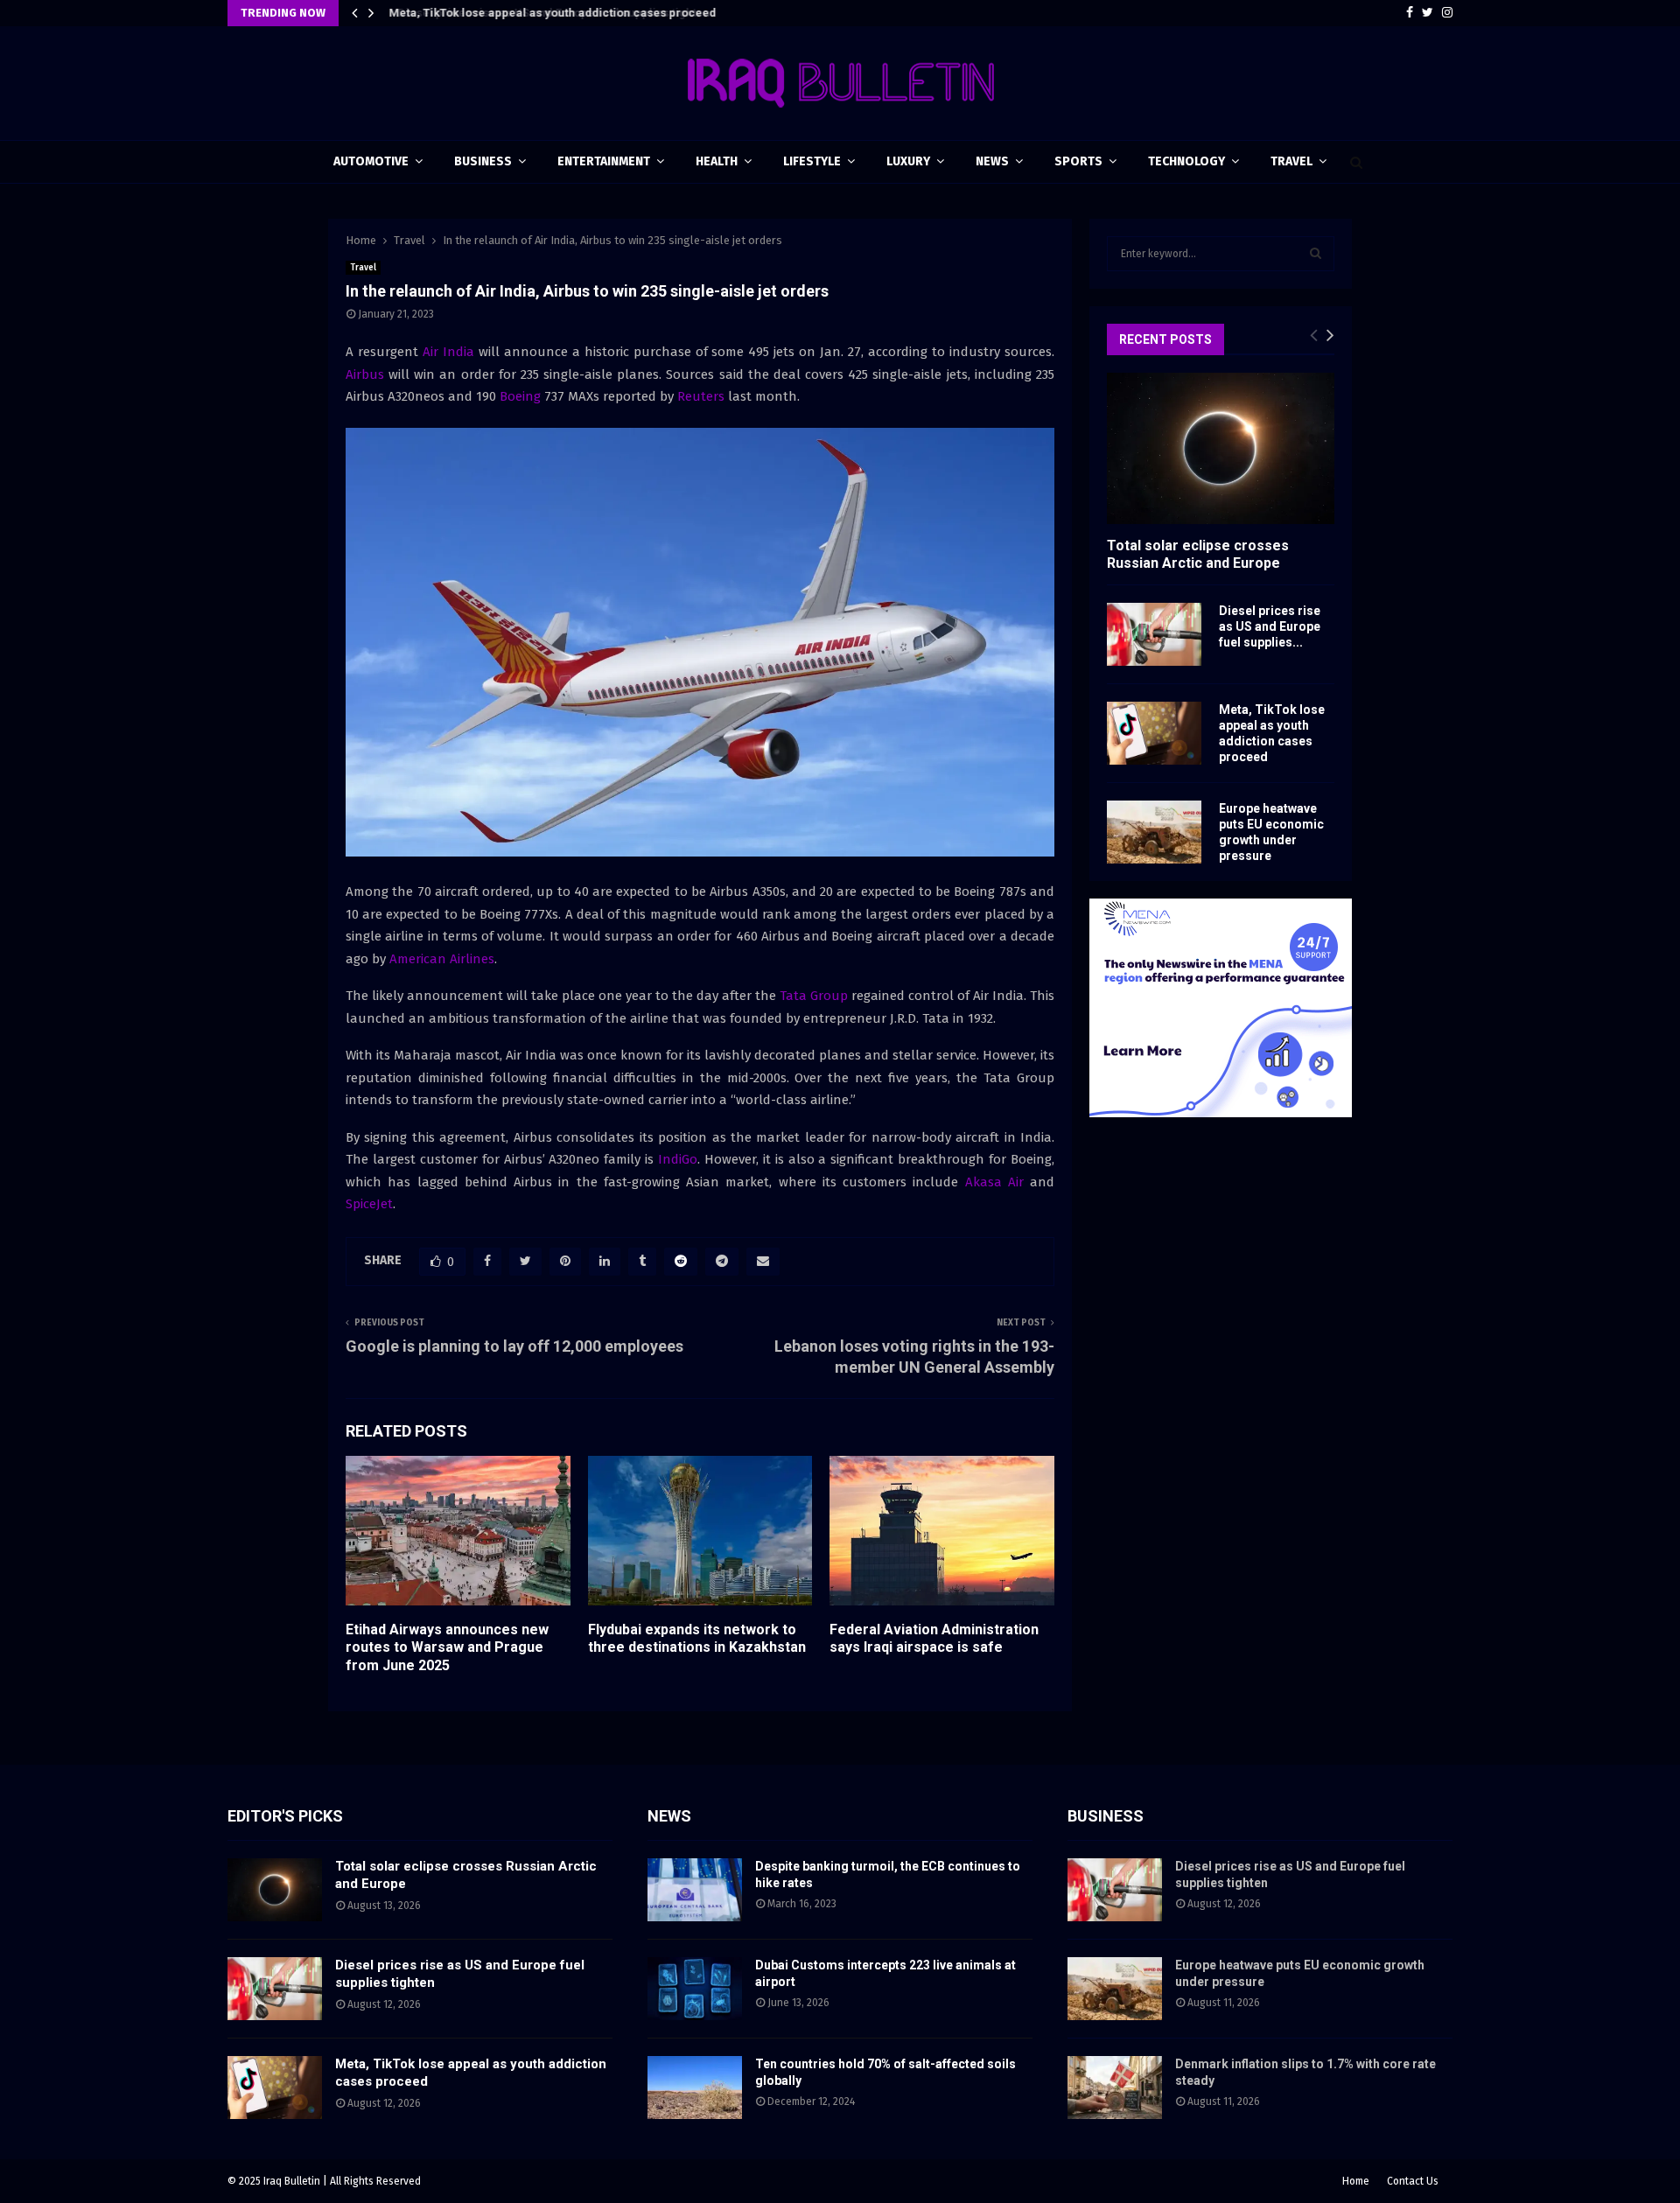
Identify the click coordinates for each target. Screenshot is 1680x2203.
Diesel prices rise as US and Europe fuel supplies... (1270, 626)
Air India (448, 352)
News (992, 161)
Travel (1291, 161)
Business (483, 161)
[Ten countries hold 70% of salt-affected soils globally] (695, 2088)
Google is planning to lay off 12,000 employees (514, 1346)
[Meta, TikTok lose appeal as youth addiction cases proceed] (1154, 733)
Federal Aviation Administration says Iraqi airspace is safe (934, 1639)
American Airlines (442, 959)
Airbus (365, 374)
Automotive (371, 161)
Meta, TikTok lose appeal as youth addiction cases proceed (550, 13)
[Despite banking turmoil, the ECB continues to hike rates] (695, 1890)
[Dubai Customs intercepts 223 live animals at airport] (695, 1989)
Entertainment (604, 161)
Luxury (908, 161)
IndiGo (678, 1159)
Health (717, 161)
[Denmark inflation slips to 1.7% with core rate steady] (1115, 2088)
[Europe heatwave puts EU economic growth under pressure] (1154, 832)
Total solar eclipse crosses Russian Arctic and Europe (1198, 554)
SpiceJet (369, 1204)
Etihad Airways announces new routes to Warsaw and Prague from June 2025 (447, 1648)
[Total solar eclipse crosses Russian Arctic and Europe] (1221, 448)
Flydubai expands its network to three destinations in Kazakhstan (697, 1639)
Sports (1078, 161)
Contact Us (1413, 2181)
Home (1356, 2181)
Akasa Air (994, 1182)
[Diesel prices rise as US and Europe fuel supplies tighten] (1154, 634)
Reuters (701, 396)
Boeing (520, 396)
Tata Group (814, 996)
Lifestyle (812, 161)
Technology (1186, 161)
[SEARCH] (1316, 254)
